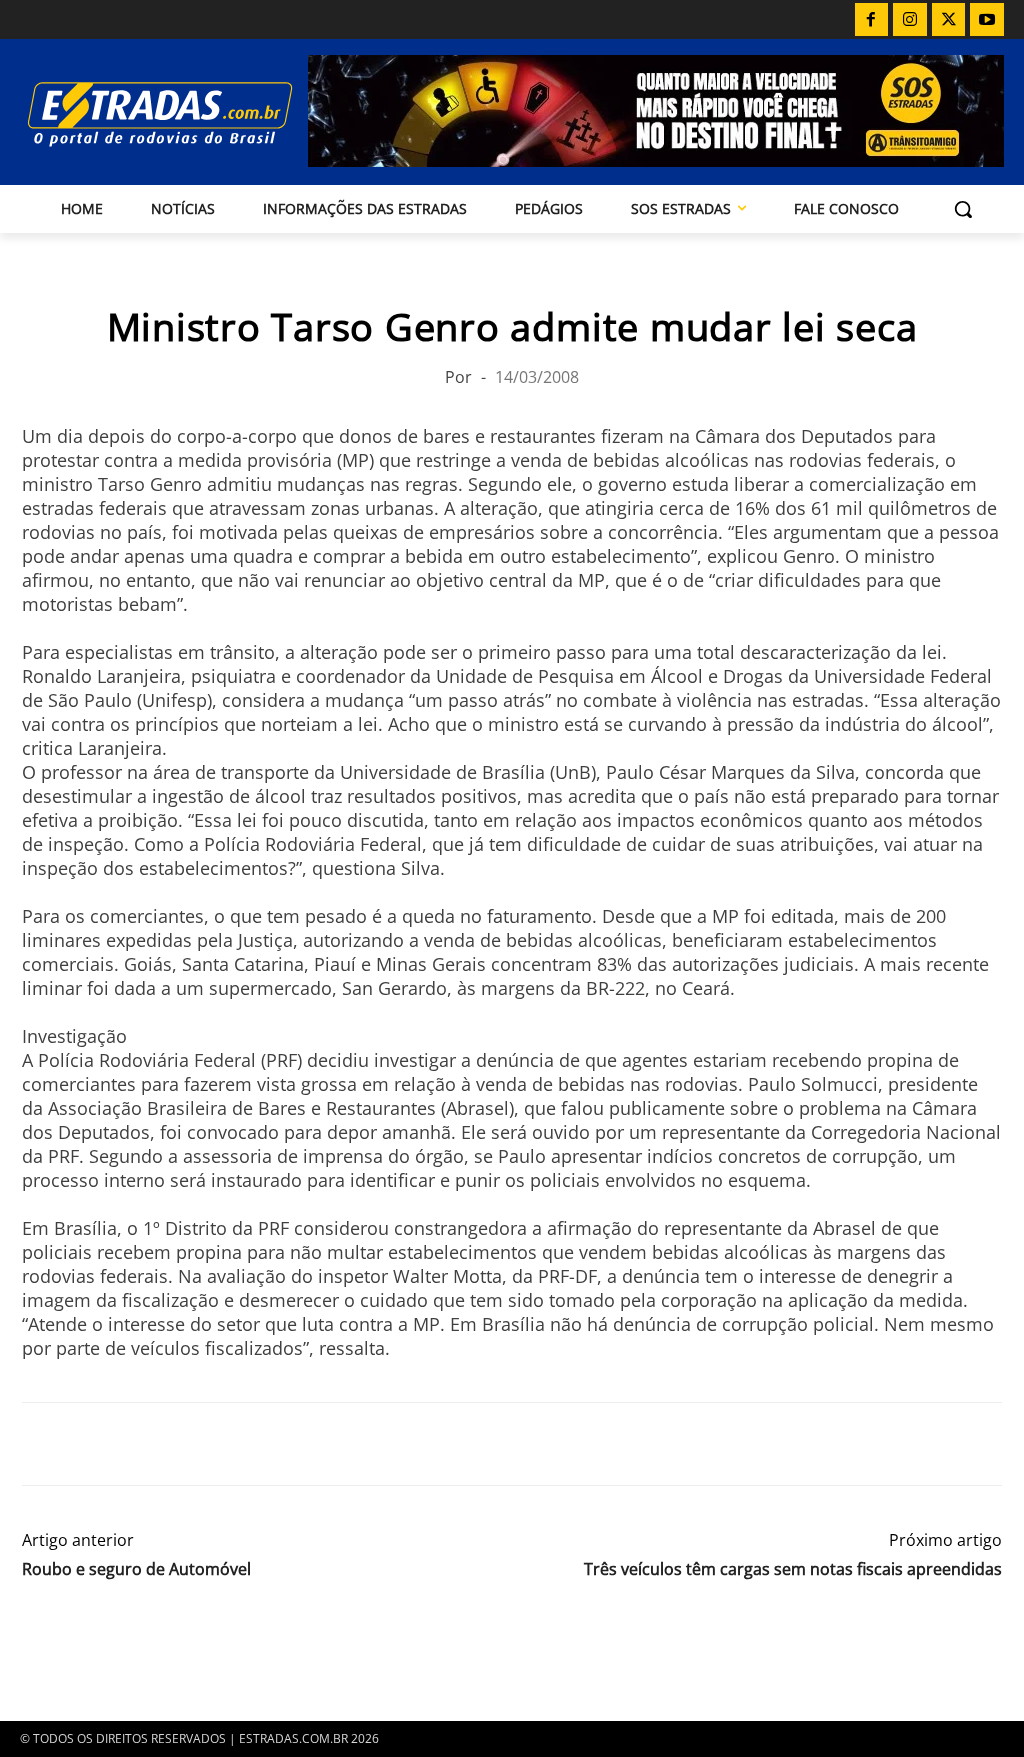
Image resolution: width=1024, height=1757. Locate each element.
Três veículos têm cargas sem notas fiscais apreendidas (793, 1569)
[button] (963, 209)
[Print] (226, 1444)
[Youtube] (987, 20)
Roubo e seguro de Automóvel (136, 1569)
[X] (949, 20)
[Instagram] (910, 20)
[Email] (180, 1444)
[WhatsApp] (134, 1444)
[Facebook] (872, 20)
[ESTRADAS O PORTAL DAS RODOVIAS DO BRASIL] (138, 113)
